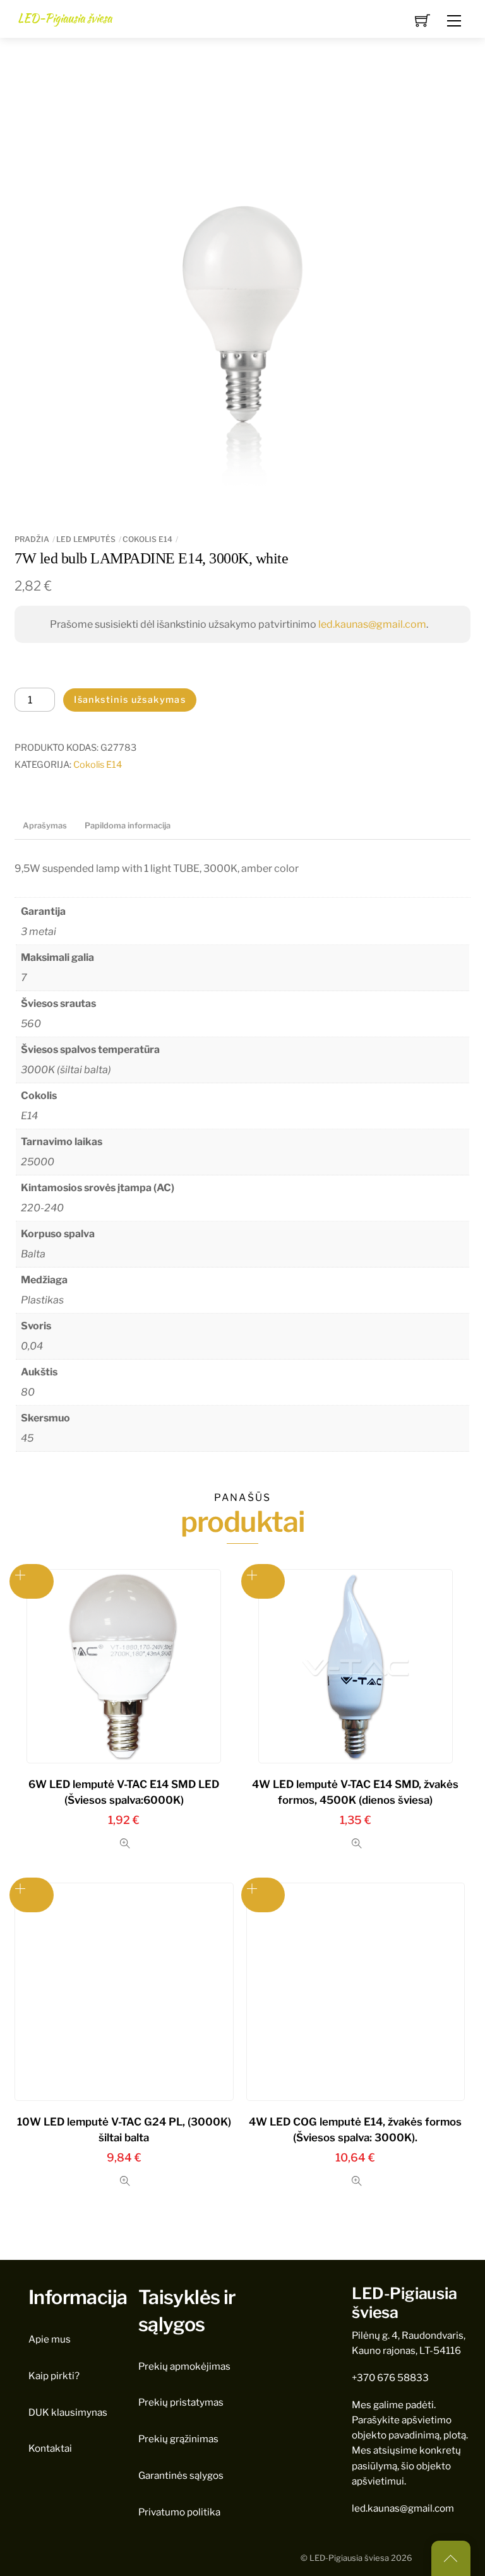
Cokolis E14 (147, 539)
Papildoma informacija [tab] (128, 826)
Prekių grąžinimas (178, 2439)
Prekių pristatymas (181, 2402)
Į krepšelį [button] (263, 1581)
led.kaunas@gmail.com (372, 624)
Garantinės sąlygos (181, 2475)
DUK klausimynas (68, 2412)
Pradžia (32, 539)
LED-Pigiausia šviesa (349, 2558)
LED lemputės (86, 539)
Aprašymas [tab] (45, 826)
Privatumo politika (179, 2512)
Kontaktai (50, 2448)
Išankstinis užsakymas (130, 700)
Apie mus (50, 2339)
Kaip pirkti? (54, 2376)
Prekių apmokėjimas (184, 2366)
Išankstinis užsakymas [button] (32, 1581)
